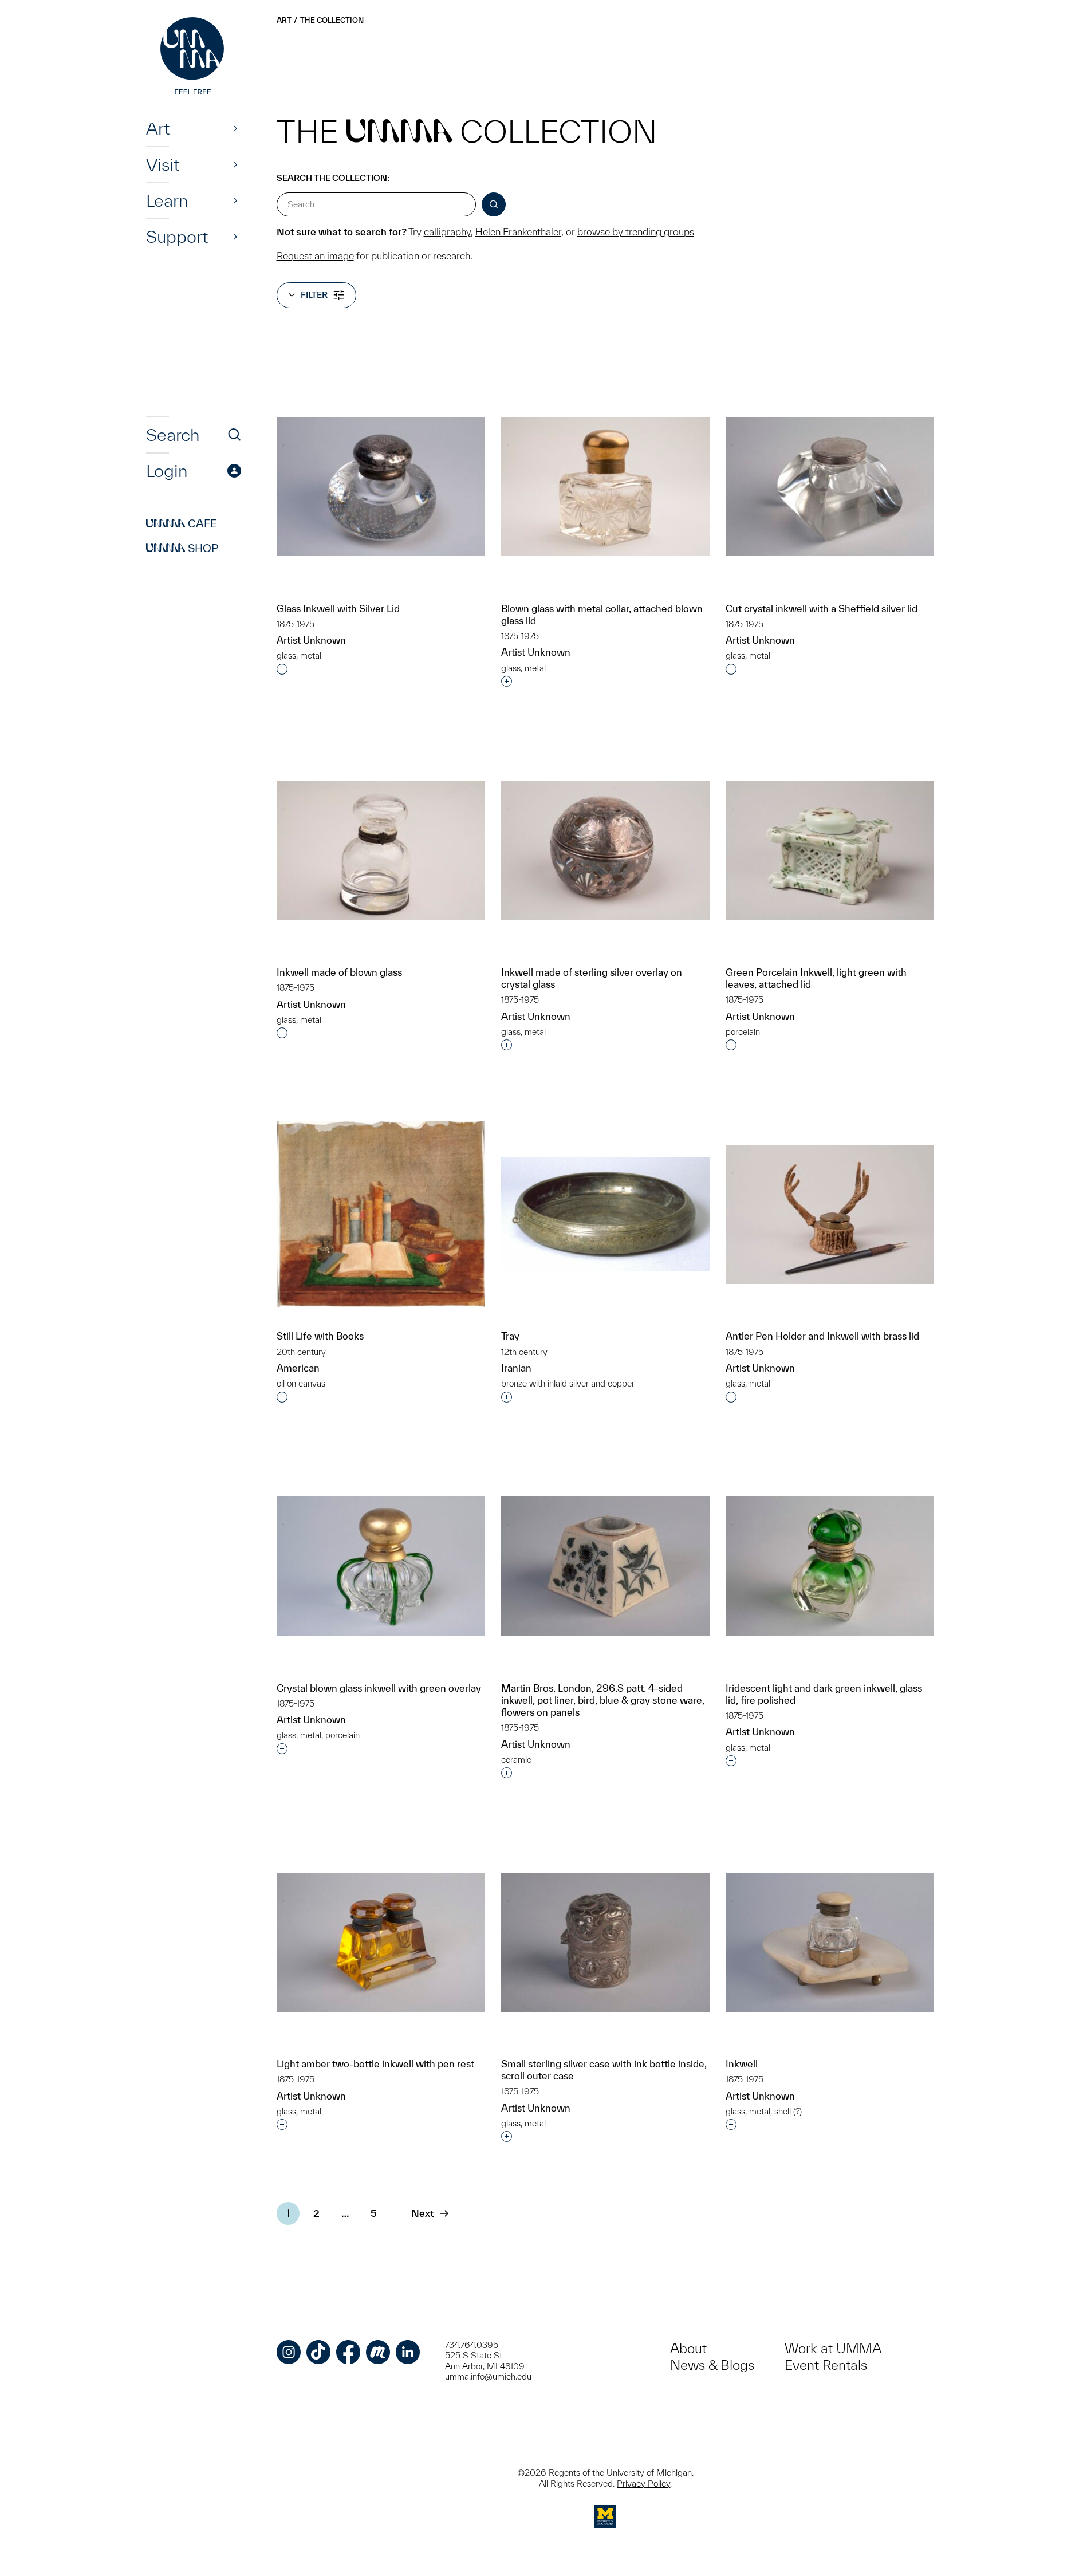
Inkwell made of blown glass (339, 972)
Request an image (315, 256)
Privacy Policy (643, 2484)
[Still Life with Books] (381, 1214)
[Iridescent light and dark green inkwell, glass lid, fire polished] (830, 1566)
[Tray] (605, 1214)
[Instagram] (289, 2352)
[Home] (194, 57)
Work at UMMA (833, 2348)
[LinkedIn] (408, 2352)
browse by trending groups (636, 232)
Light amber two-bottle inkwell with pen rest (375, 2064)
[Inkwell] (830, 1942)
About (688, 2348)
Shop (182, 548)
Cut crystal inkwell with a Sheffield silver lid (822, 608)
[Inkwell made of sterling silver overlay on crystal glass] (605, 851)
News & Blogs (712, 2365)
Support (177, 237)
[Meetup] (378, 2352)
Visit (163, 164)
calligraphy (447, 232)
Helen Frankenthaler (518, 232)
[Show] (235, 128)
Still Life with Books (320, 1336)
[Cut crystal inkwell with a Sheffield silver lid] (830, 487)
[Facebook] (348, 2352)
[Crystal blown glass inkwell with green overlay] (381, 1566)
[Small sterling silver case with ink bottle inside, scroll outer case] (605, 1942)
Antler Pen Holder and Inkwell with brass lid (822, 1336)
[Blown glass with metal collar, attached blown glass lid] (605, 487)
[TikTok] (318, 2352)
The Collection (332, 20)
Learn (167, 200)
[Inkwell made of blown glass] (381, 851)
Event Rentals (826, 2365)
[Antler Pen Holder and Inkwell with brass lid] (830, 1214)
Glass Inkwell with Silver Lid (338, 608)
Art (158, 128)
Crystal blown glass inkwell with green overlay (379, 1688)
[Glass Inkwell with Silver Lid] (381, 487)
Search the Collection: (333, 178)
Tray (510, 1336)
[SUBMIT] (494, 204)
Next (422, 2213)
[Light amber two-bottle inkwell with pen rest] (381, 1942)
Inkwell (742, 2064)
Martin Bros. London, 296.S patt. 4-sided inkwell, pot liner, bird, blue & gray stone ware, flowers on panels (603, 1700)
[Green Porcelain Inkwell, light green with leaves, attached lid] (830, 851)
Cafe (182, 523)
